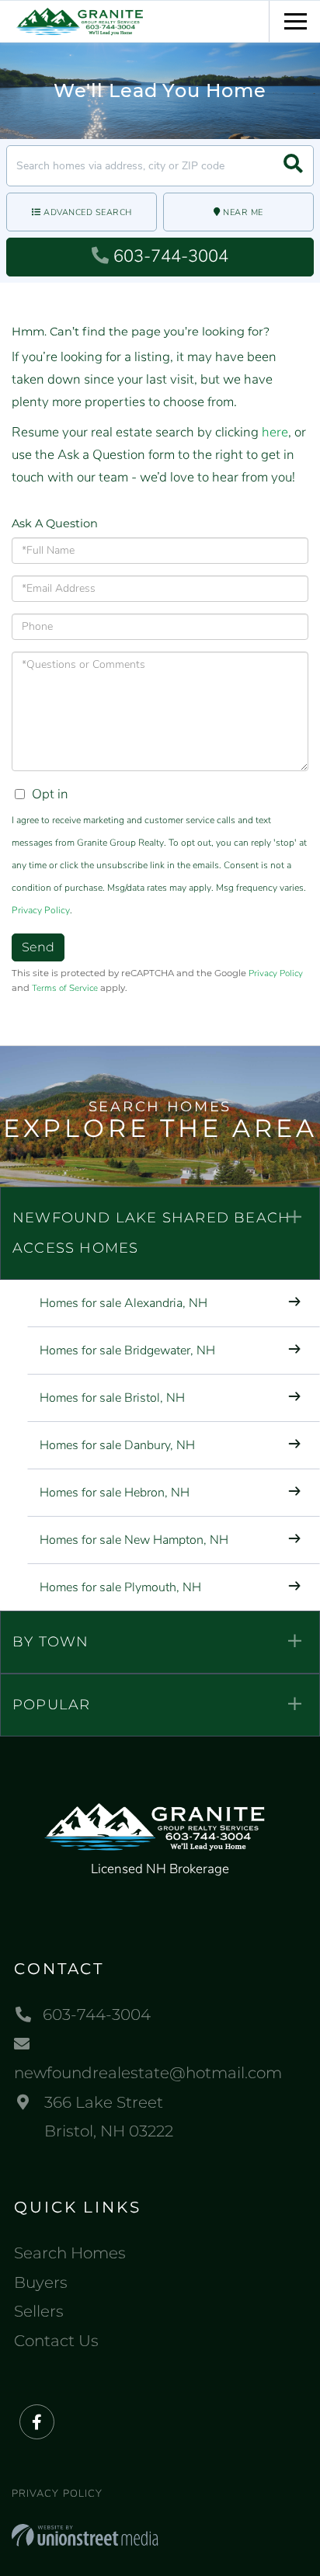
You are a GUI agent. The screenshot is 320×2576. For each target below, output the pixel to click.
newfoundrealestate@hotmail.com (148, 2073)
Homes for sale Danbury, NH (117, 1445)
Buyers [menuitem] (41, 2282)
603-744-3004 (171, 256)
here (275, 432)
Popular (51, 1705)
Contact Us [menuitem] (56, 2341)
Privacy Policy (41, 910)
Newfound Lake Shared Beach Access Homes (151, 1233)
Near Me (243, 212)
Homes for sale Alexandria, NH (123, 1303)
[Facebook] (37, 2423)
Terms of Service (65, 988)
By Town (50, 1642)
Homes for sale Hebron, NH (115, 1493)
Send (38, 947)
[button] (293, 166)
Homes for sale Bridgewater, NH (127, 1351)
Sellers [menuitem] (39, 2311)
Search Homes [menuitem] (70, 2253)
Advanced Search (88, 212)
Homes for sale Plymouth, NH (120, 1587)
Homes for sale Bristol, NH (112, 1398)
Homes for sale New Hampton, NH (134, 1540)
